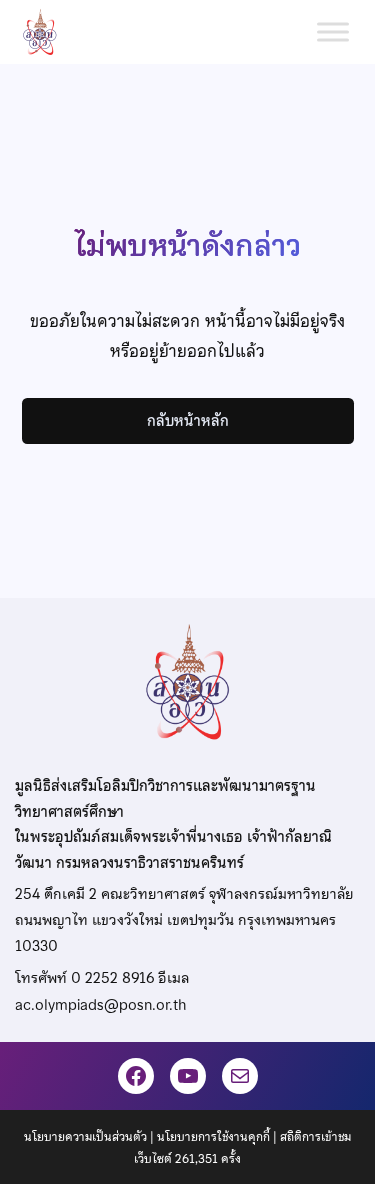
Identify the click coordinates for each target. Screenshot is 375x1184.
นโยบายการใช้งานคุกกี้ (213, 1137)
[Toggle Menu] (333, 31)
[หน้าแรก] (48, 32)
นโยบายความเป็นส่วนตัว (85, 1137)
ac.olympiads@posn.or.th (100, 1005)
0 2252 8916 (112, 978)
